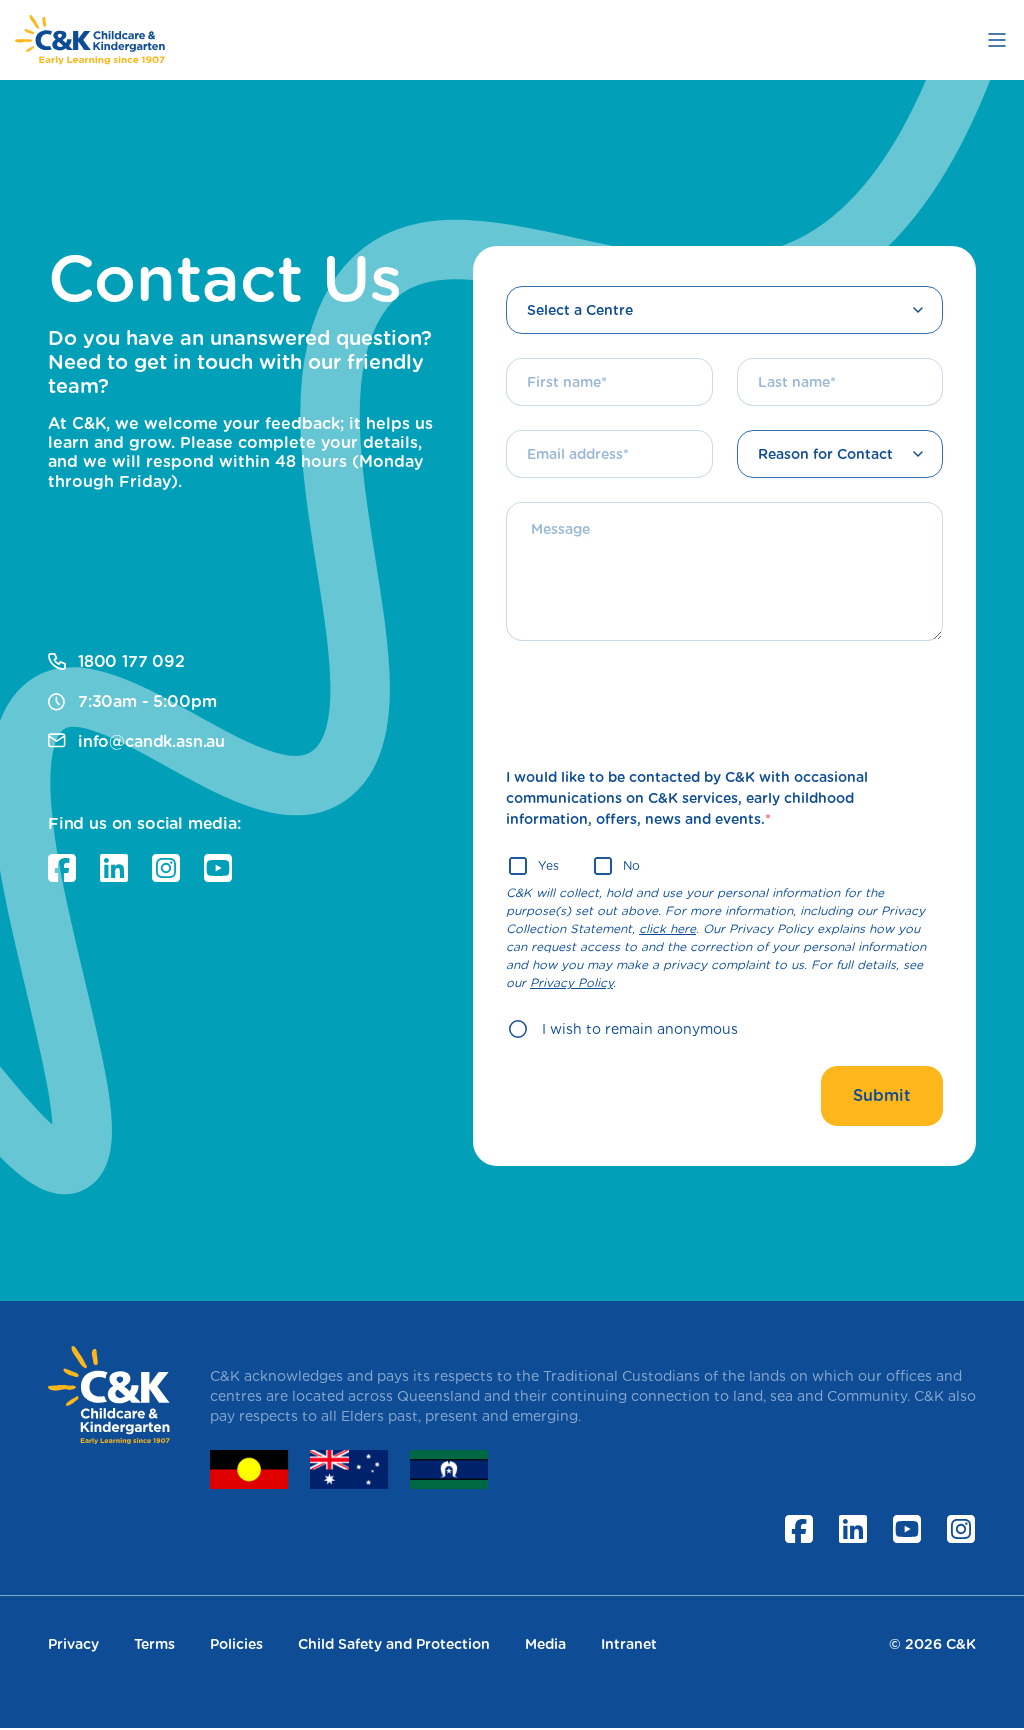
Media (545, 1644)
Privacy (73, 1644)
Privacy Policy (571, 982)
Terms (154, 1644)
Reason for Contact (809, 431)
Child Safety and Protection (394, 1644)
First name (555, 358)
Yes (548, 865)
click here (667, 928)
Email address (564, 430)
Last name (785, 358)
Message (550, 502)
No (631, 865)
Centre (545, 287)
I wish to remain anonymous (640, 1029)
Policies (236, 1644)
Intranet (629, 1644)
